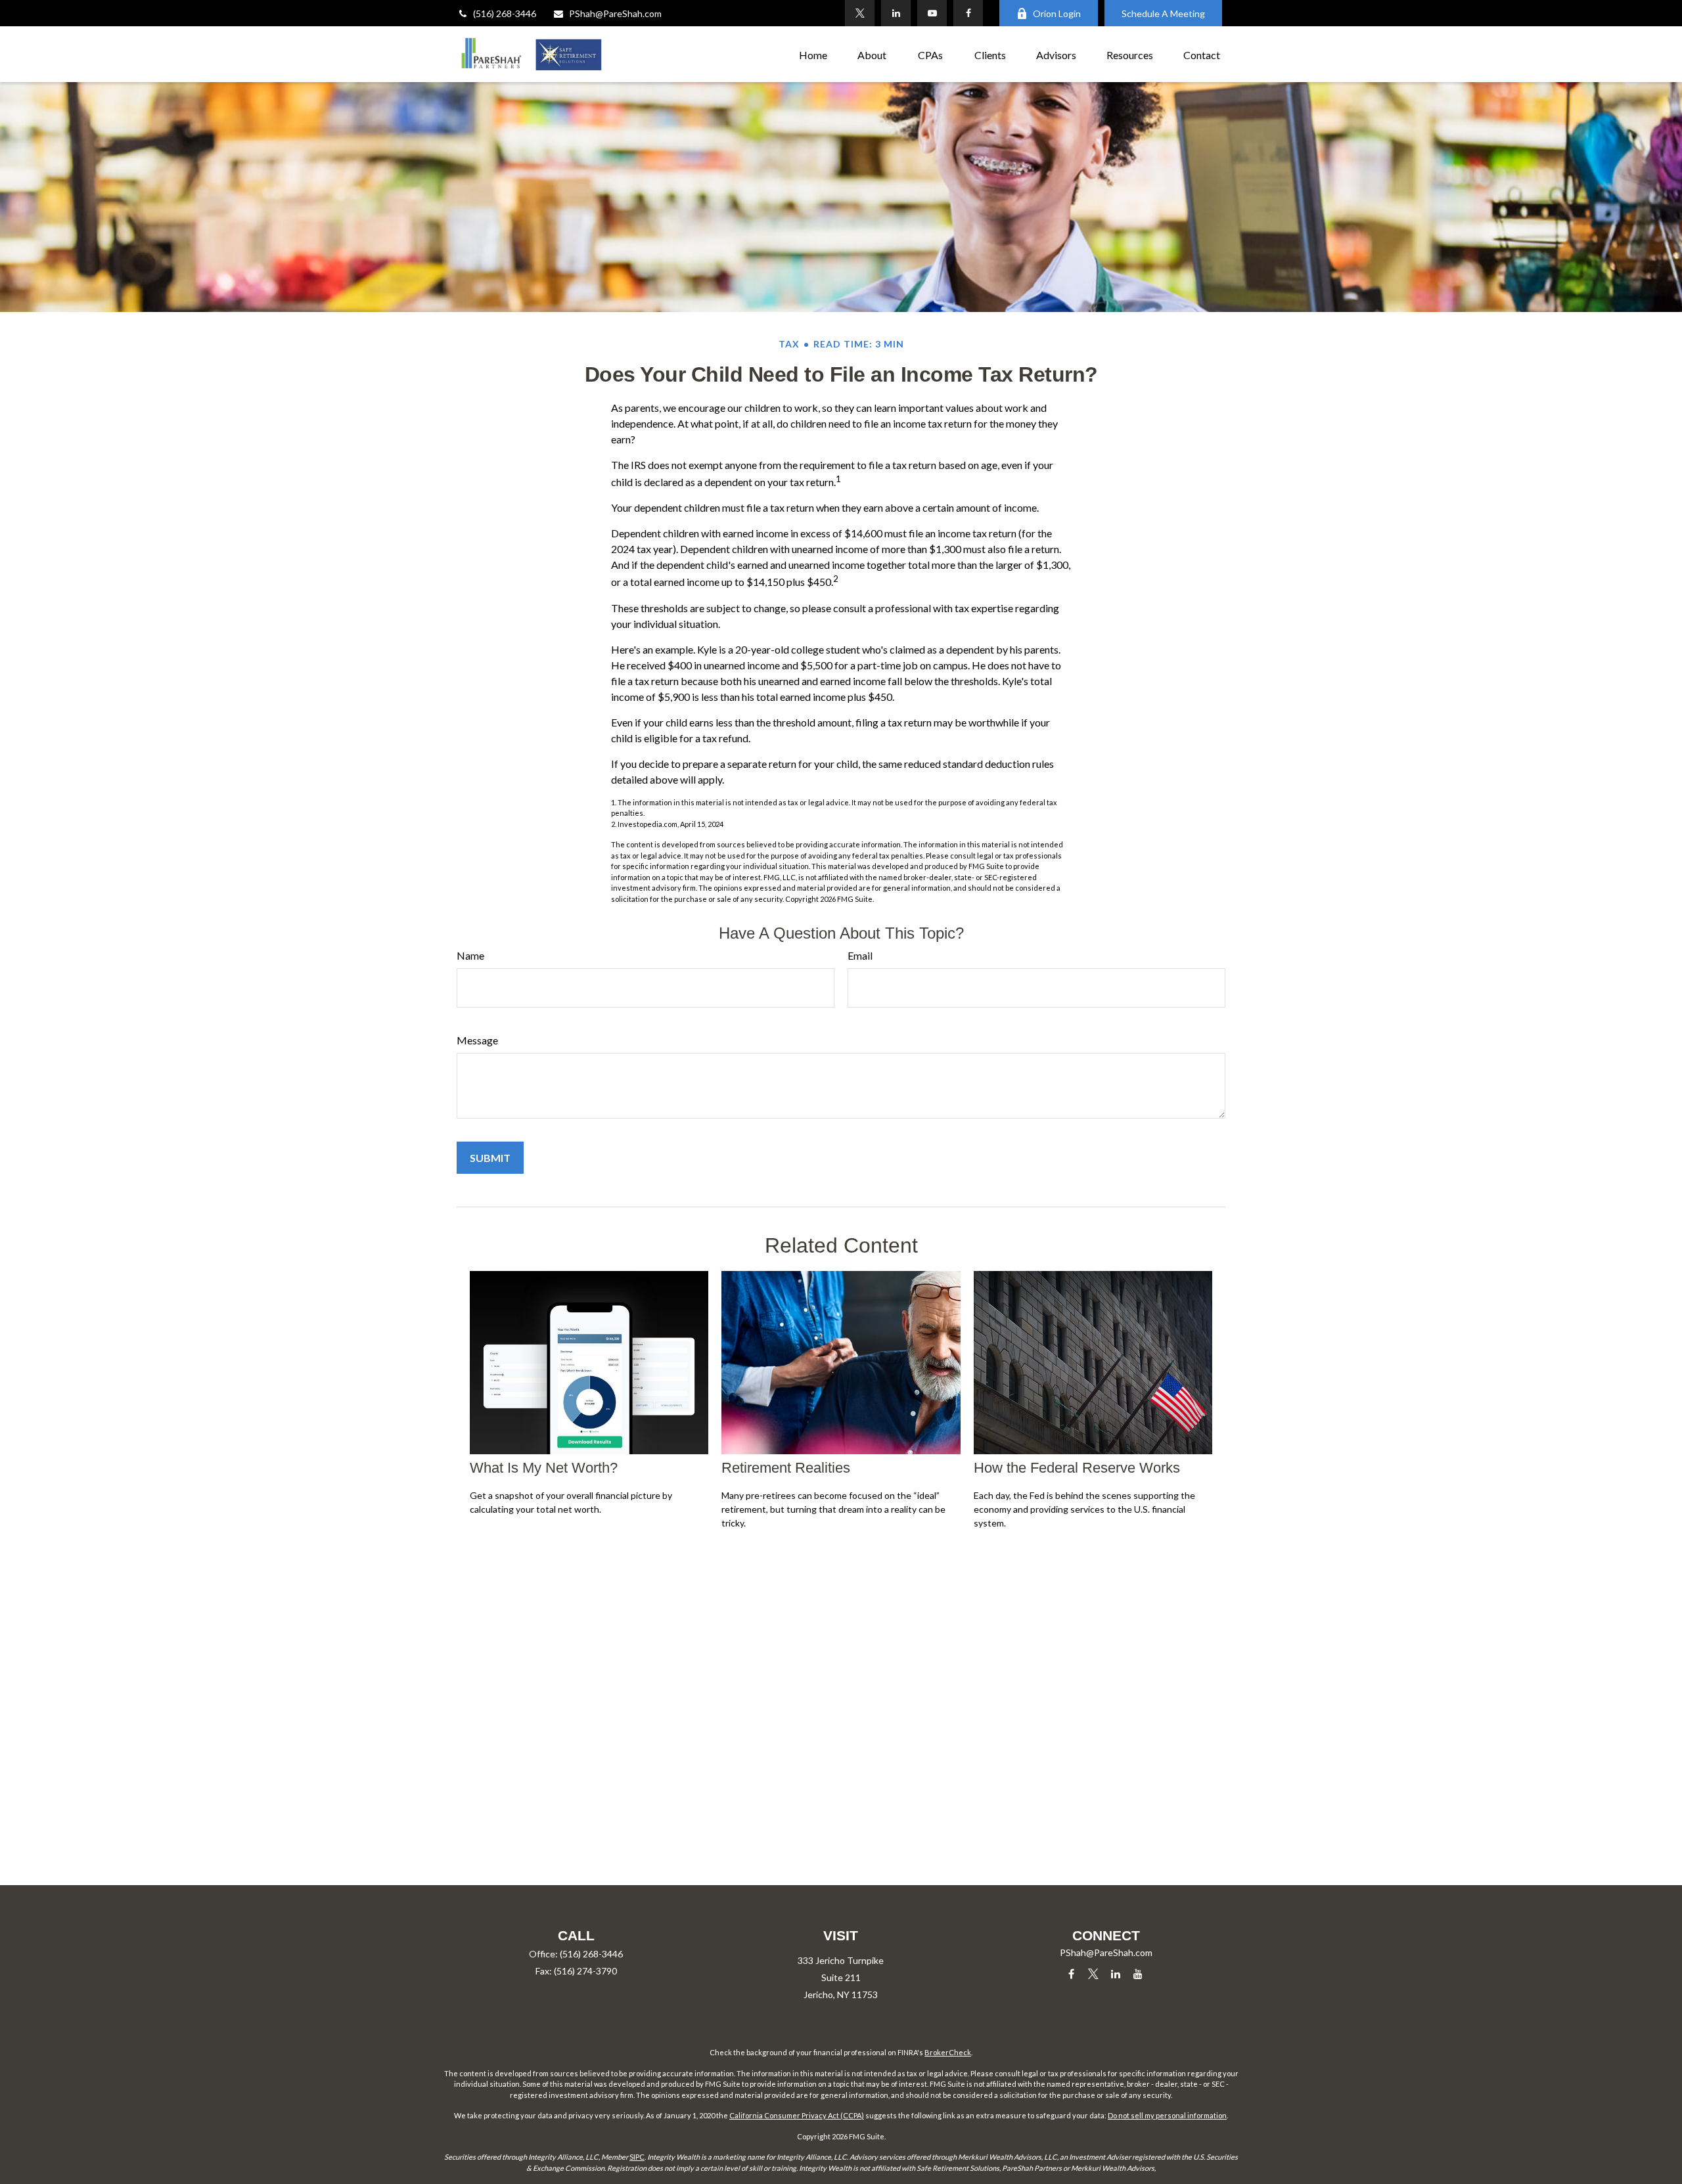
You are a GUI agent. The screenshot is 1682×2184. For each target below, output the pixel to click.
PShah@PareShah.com (615, 13)
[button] (813, 54)
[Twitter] (860, 13)
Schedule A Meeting (1163, 13)
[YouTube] (932, 13)
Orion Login (1057, 13)
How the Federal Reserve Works (1077, 1468)
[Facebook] (968, 13)
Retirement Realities (786, 1468)
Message (477, 1040)
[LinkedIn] (896, 13)
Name (470, 955)
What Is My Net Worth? (544, 1468)
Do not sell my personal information (1167, 2115)
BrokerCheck (948, 2052)
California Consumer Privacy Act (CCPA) (797, 2115)
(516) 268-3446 (505, 13)
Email (860, 955)
